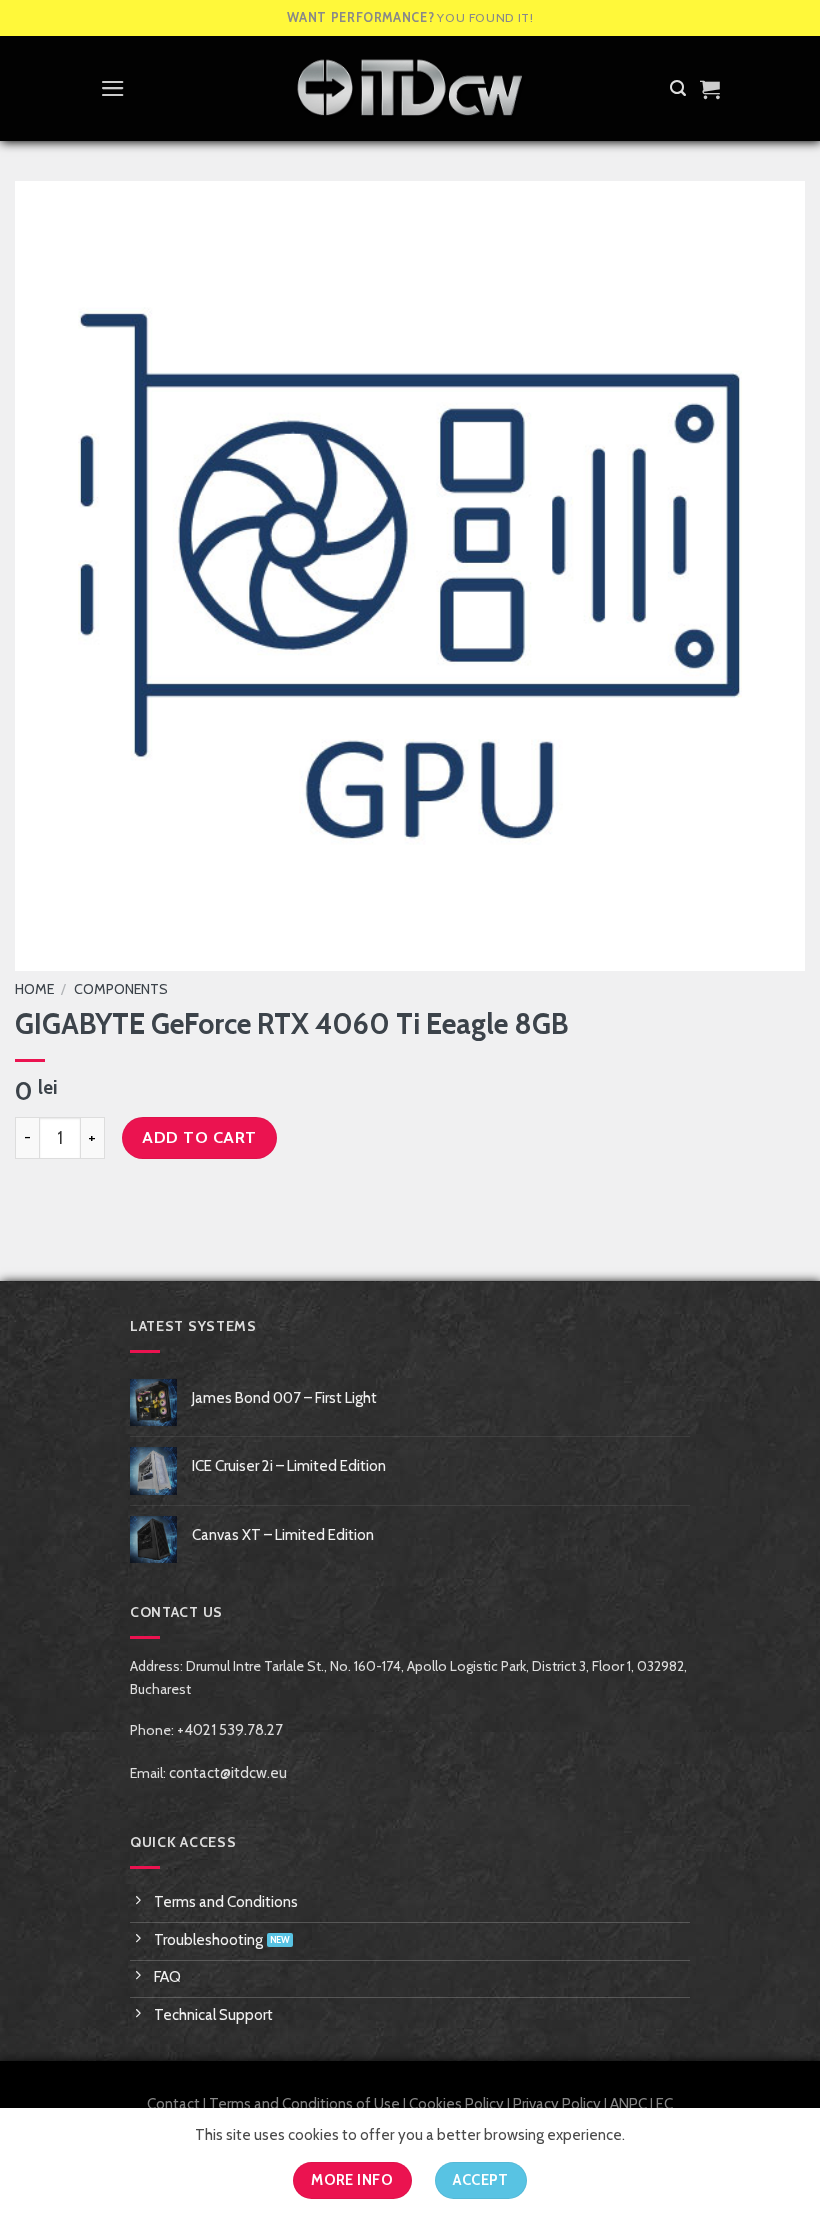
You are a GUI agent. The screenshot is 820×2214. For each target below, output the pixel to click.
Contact (173, 2104)
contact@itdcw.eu (228, 1773)
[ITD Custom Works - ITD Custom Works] (410, 88)
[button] (113, 88)
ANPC (628, 2104)
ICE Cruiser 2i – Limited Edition (289, 1466)
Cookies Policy (456, 2104)
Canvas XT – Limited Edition (283, 1535)
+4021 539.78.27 (230, 1730)
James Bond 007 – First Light (284, 1398)
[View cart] (710, 89)
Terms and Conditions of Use (304, 2104)
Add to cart (199, 1137)
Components (121, 989)
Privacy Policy (557, 2104)
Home (34, 989)
